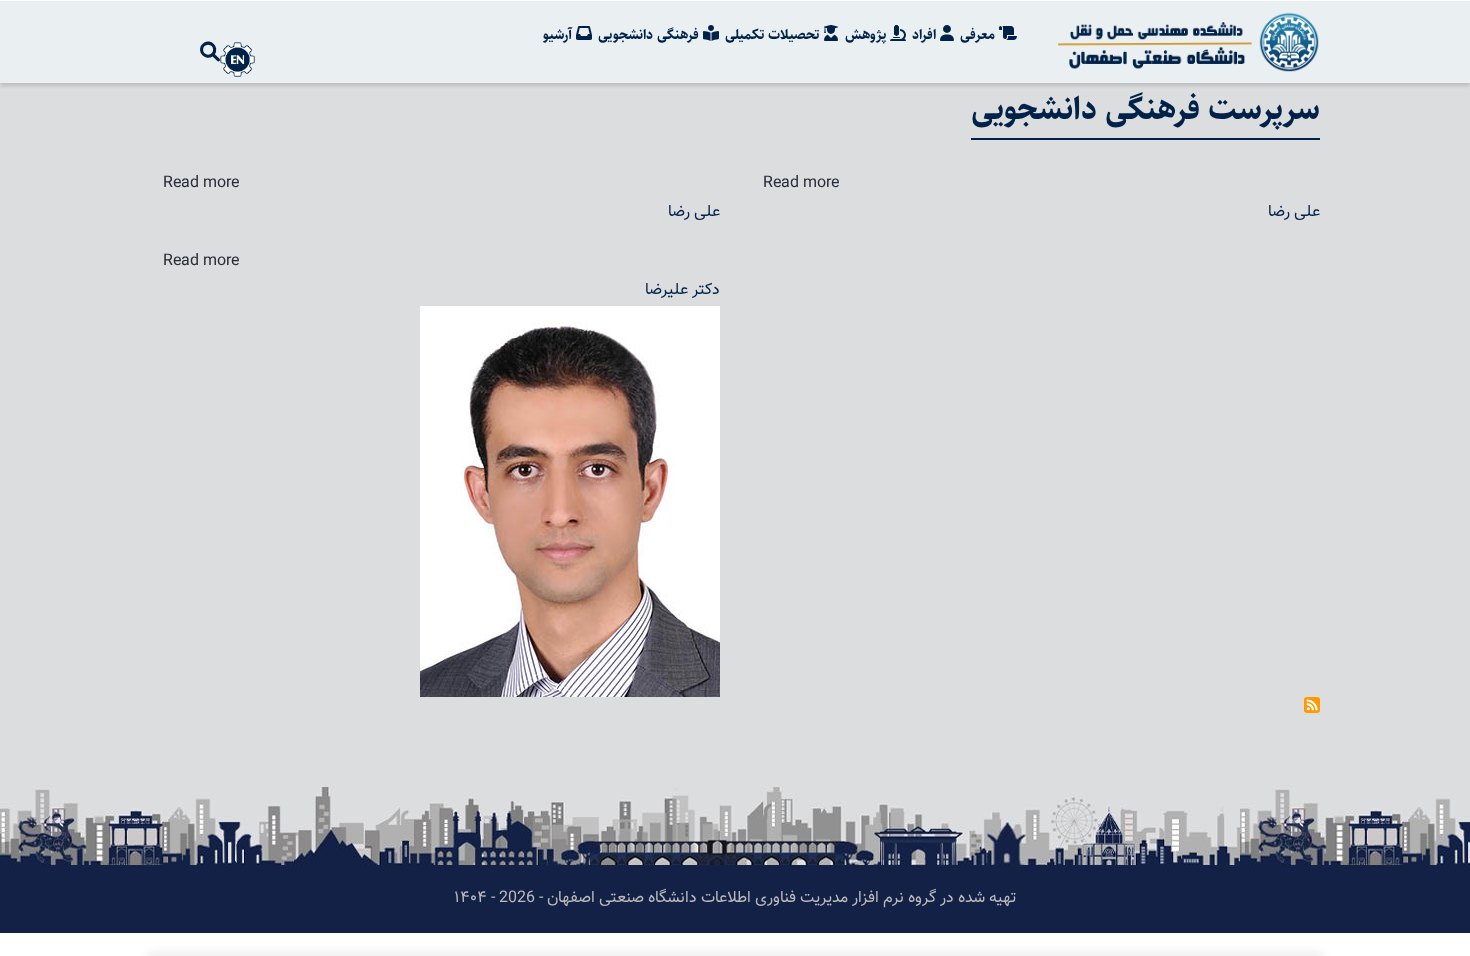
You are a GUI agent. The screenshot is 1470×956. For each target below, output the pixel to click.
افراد (926, 35)
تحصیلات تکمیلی (774, 35)
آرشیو (559, 35)
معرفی (979, 35)
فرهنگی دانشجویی (650, 35)
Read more (201, 183)
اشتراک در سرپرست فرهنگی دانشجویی (1312, 705)
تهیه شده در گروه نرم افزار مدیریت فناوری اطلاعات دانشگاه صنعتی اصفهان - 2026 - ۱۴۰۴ (735, 898)
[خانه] (1185, 42)
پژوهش (867, 35)
